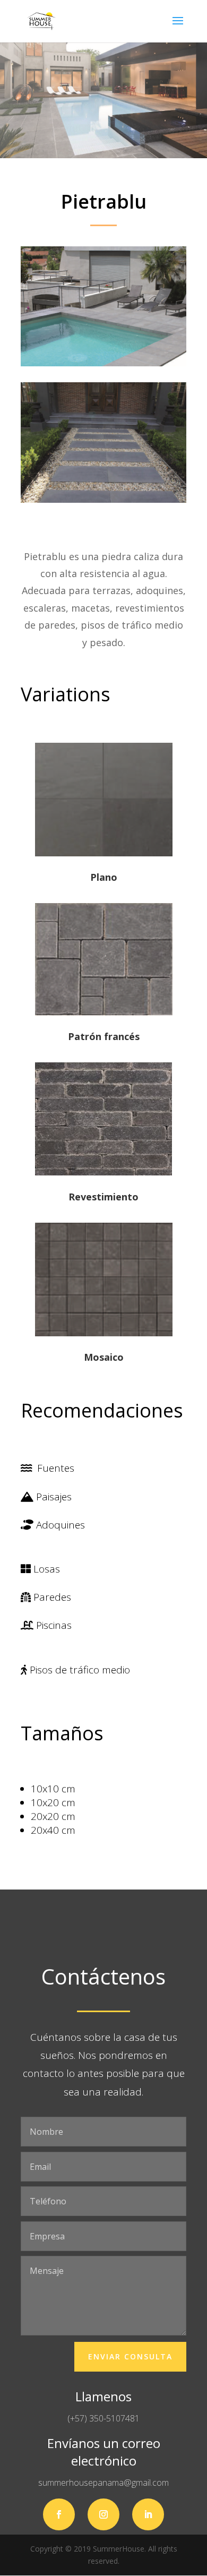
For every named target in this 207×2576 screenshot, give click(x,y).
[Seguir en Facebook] (59, 2514)
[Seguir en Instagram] (103, 2514)
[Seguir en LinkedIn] (148, 2514)
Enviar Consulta (130, 2356)
